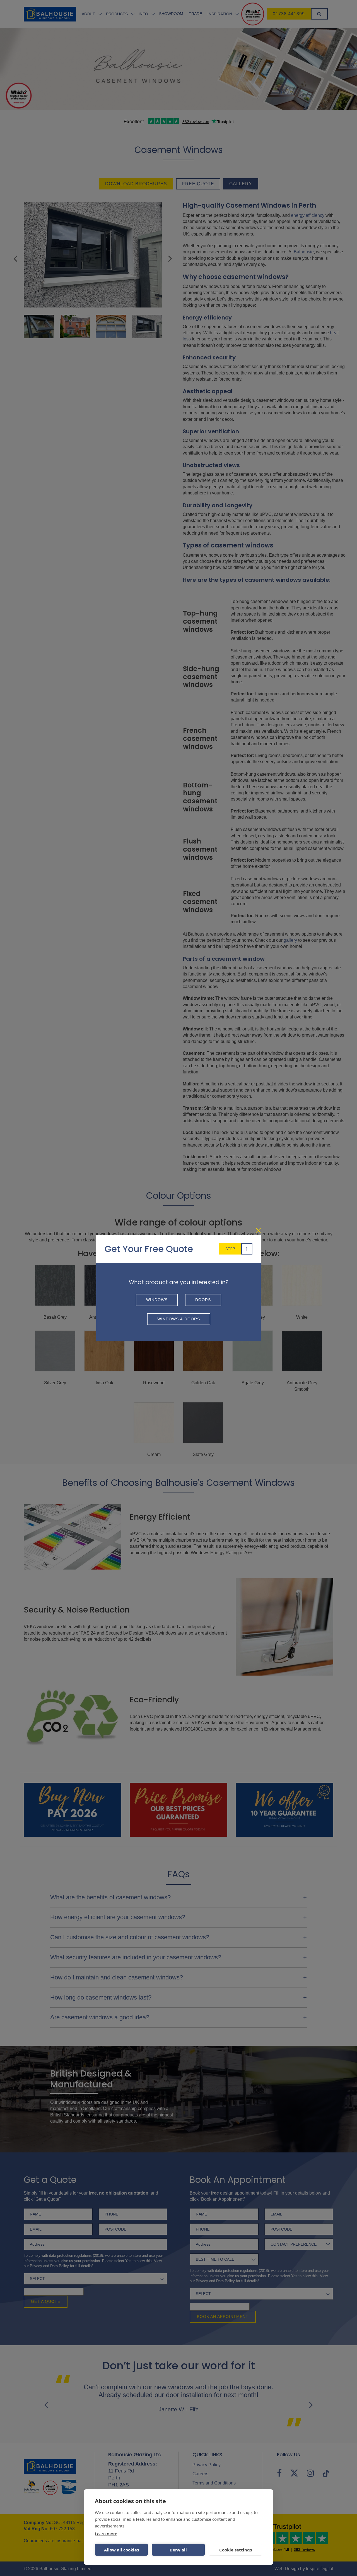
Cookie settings (236, 2550)
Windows (157, 1300)
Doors (203, 1300)
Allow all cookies (121, 2550)
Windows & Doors (179, 1319)
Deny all (178, 2550)
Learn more (106, 2534)
